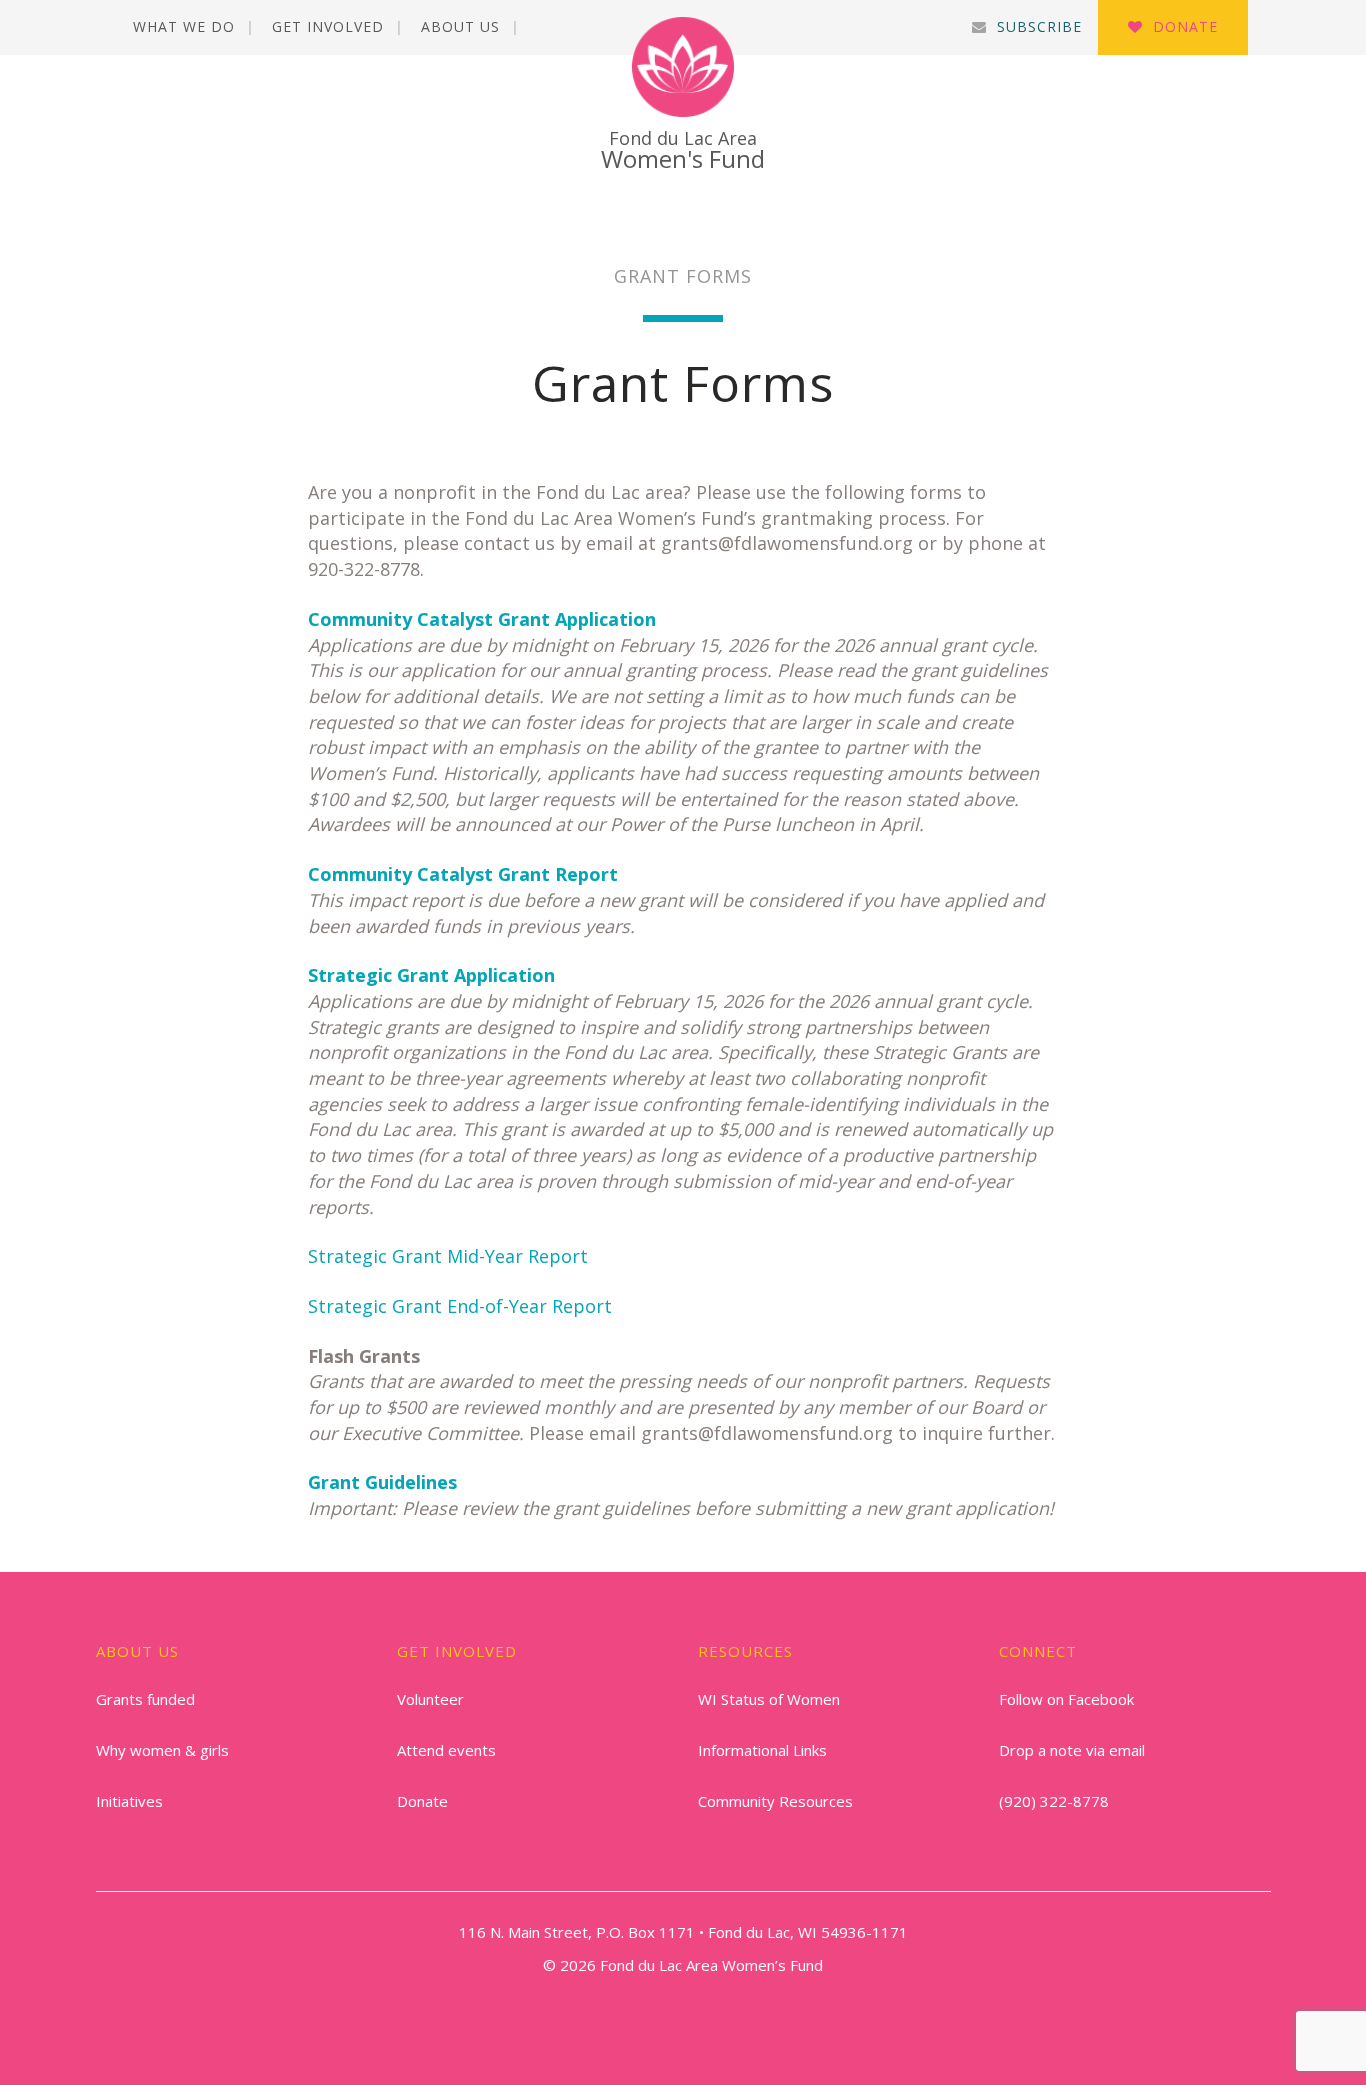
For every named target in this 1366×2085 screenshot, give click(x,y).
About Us (460, 26)
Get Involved (328, 26)
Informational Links (762, 1750)
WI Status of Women (769, 1699)
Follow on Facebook (1066, 1699)
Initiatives (129, 1801)
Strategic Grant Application (431, 975)
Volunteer (430, 1699)
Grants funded (145, 1699)
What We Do (184, 26)
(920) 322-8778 (1054, 1801)
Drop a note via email (1072, 1750)
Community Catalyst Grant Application (482, 619)
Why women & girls (162, 1750)
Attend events (446, 1750)
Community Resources (775, 1801)
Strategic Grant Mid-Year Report (448, 1256)
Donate (1185, 26)
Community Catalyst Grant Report (463, 874)
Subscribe (1039, 26)
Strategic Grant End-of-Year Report (460, 1306)
